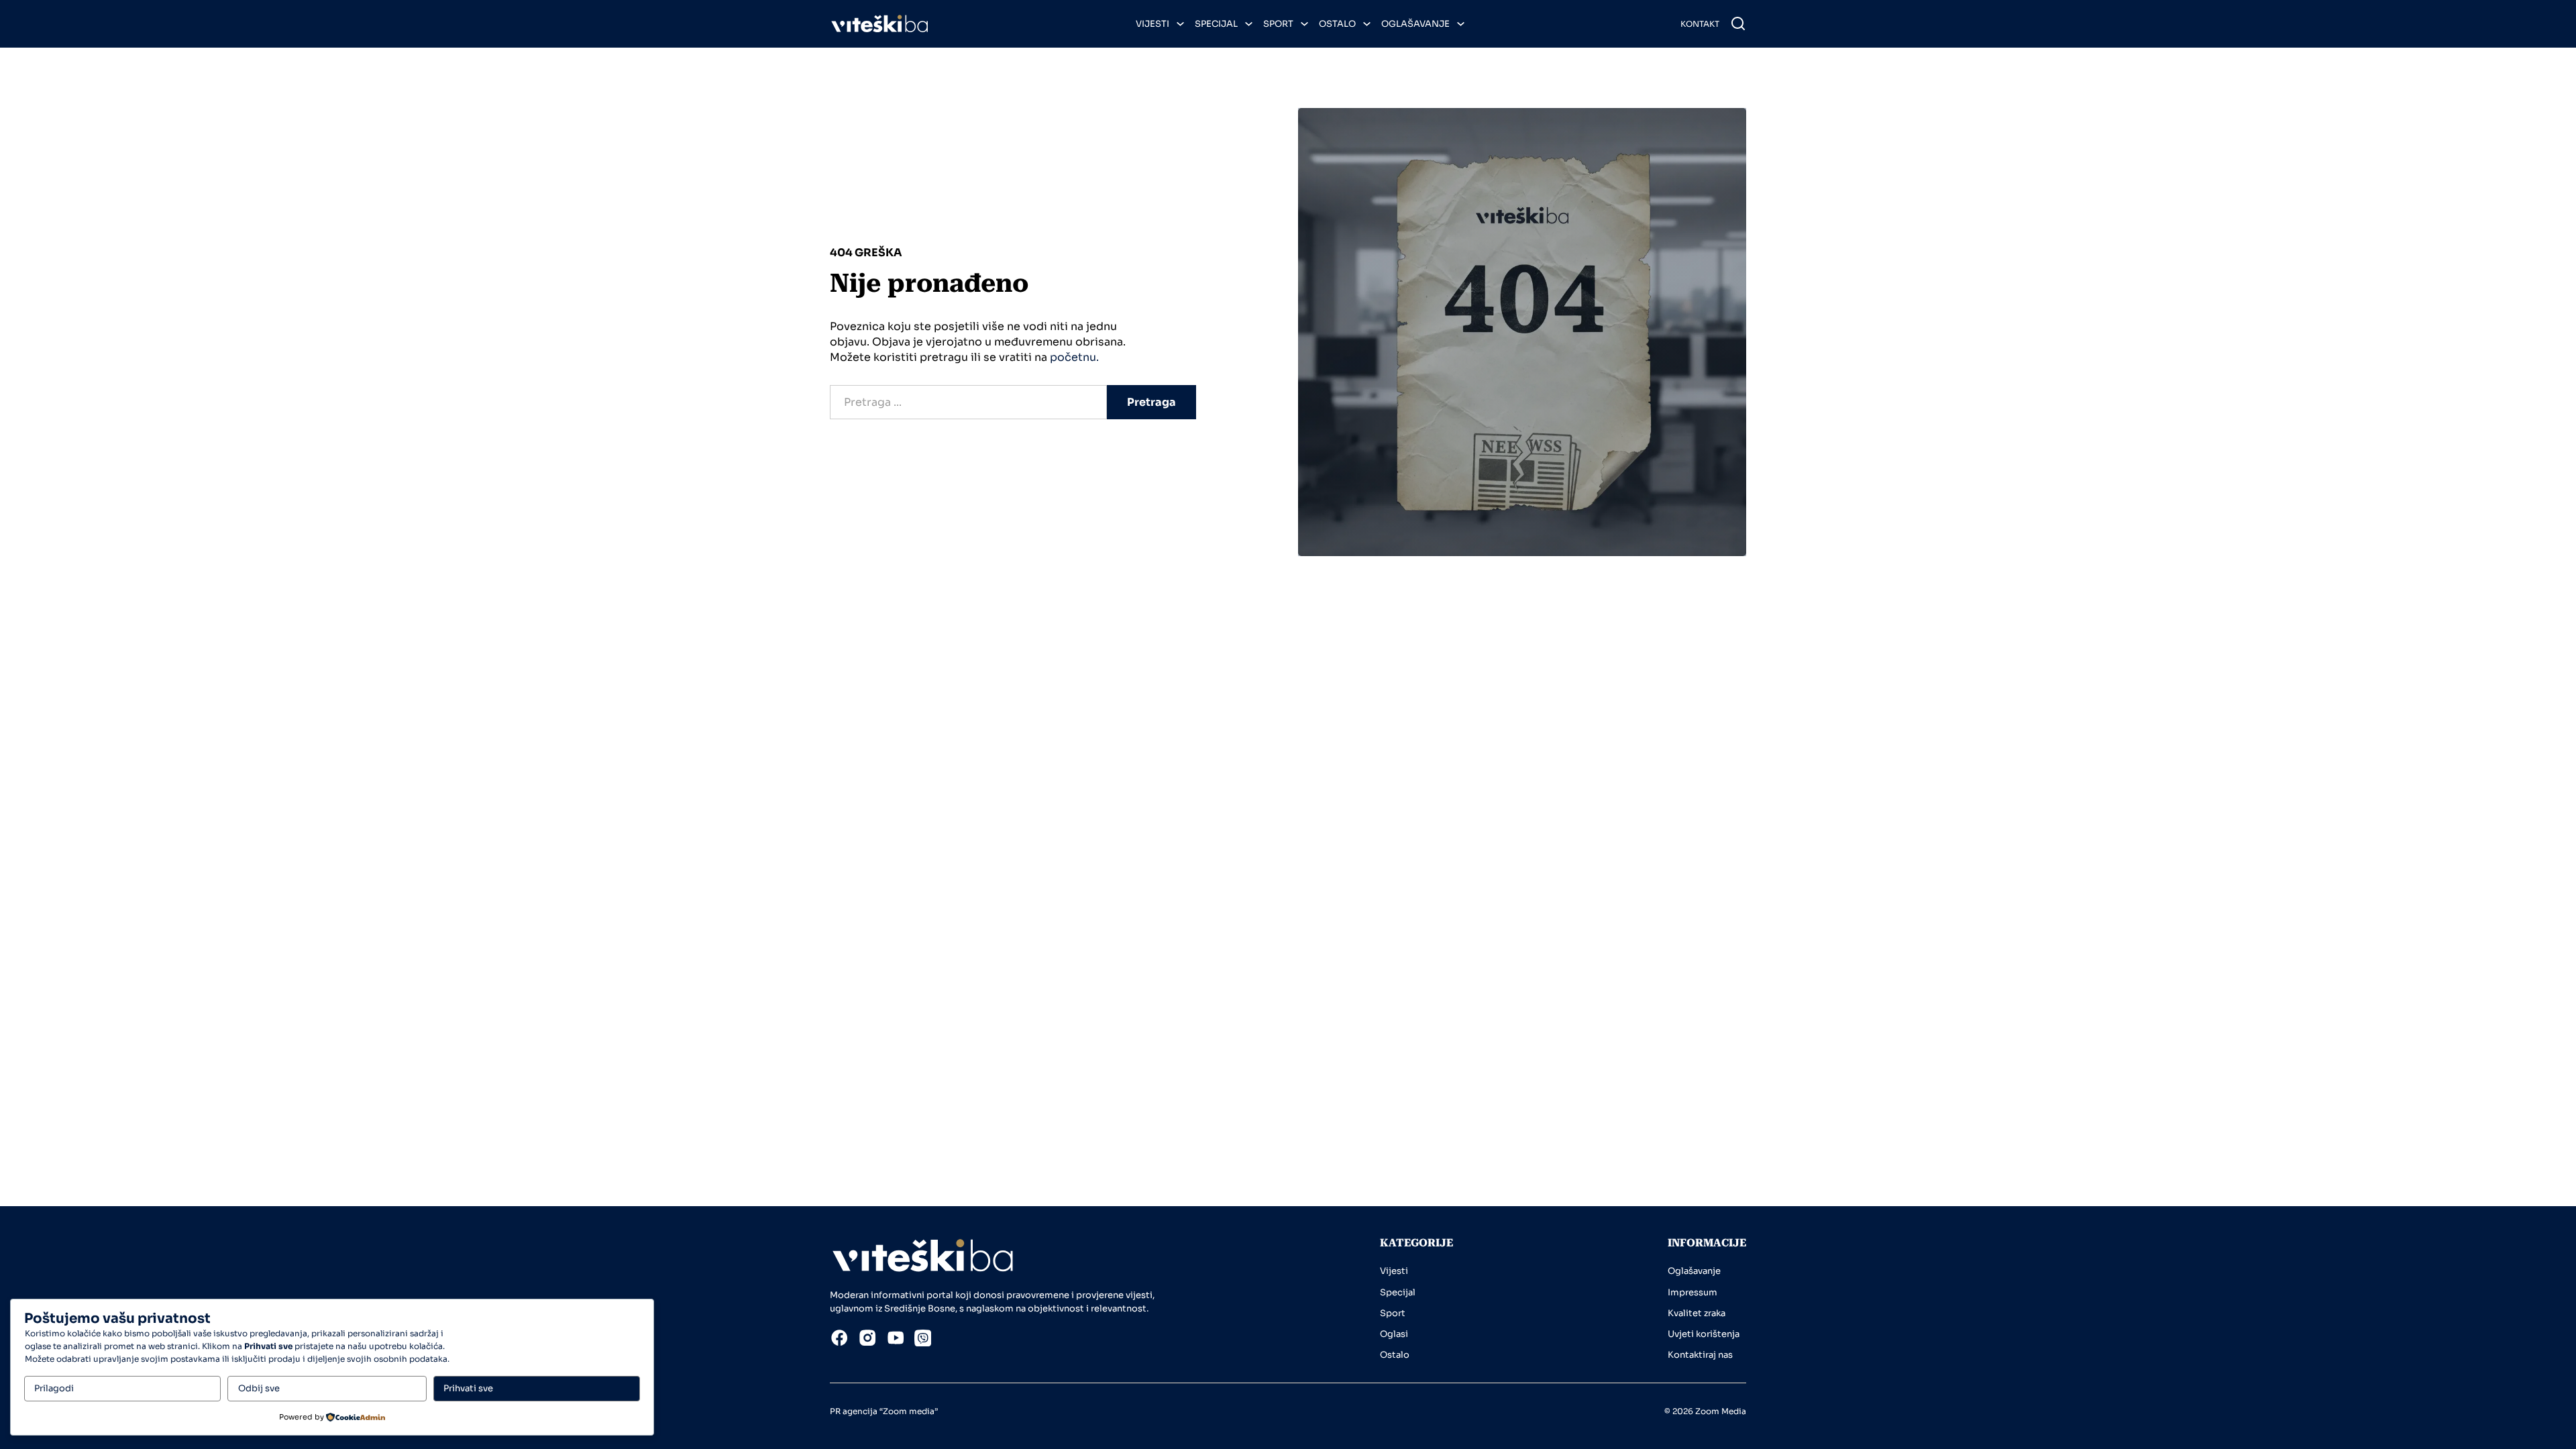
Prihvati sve (468, 1388)
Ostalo (1337, 24)
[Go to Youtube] (896, 1340)
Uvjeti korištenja (1704, 1334)
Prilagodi (54, 1388)
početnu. (1074, 357)
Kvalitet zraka (1697, 1313)
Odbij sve (259, 1388)
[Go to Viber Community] (923, 1340)
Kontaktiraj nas (1700, 1355)
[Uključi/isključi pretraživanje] (1738, 23)
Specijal (1216, 24)
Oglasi (1394, 1334)
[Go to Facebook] (839, 1340)
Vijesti (1152, 24)
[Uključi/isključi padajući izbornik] (1180, 24)
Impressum (1693, 1292)
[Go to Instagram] (867, 1340)
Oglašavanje (1415, 24)
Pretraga (1151, 402)
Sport (1278, 24)
